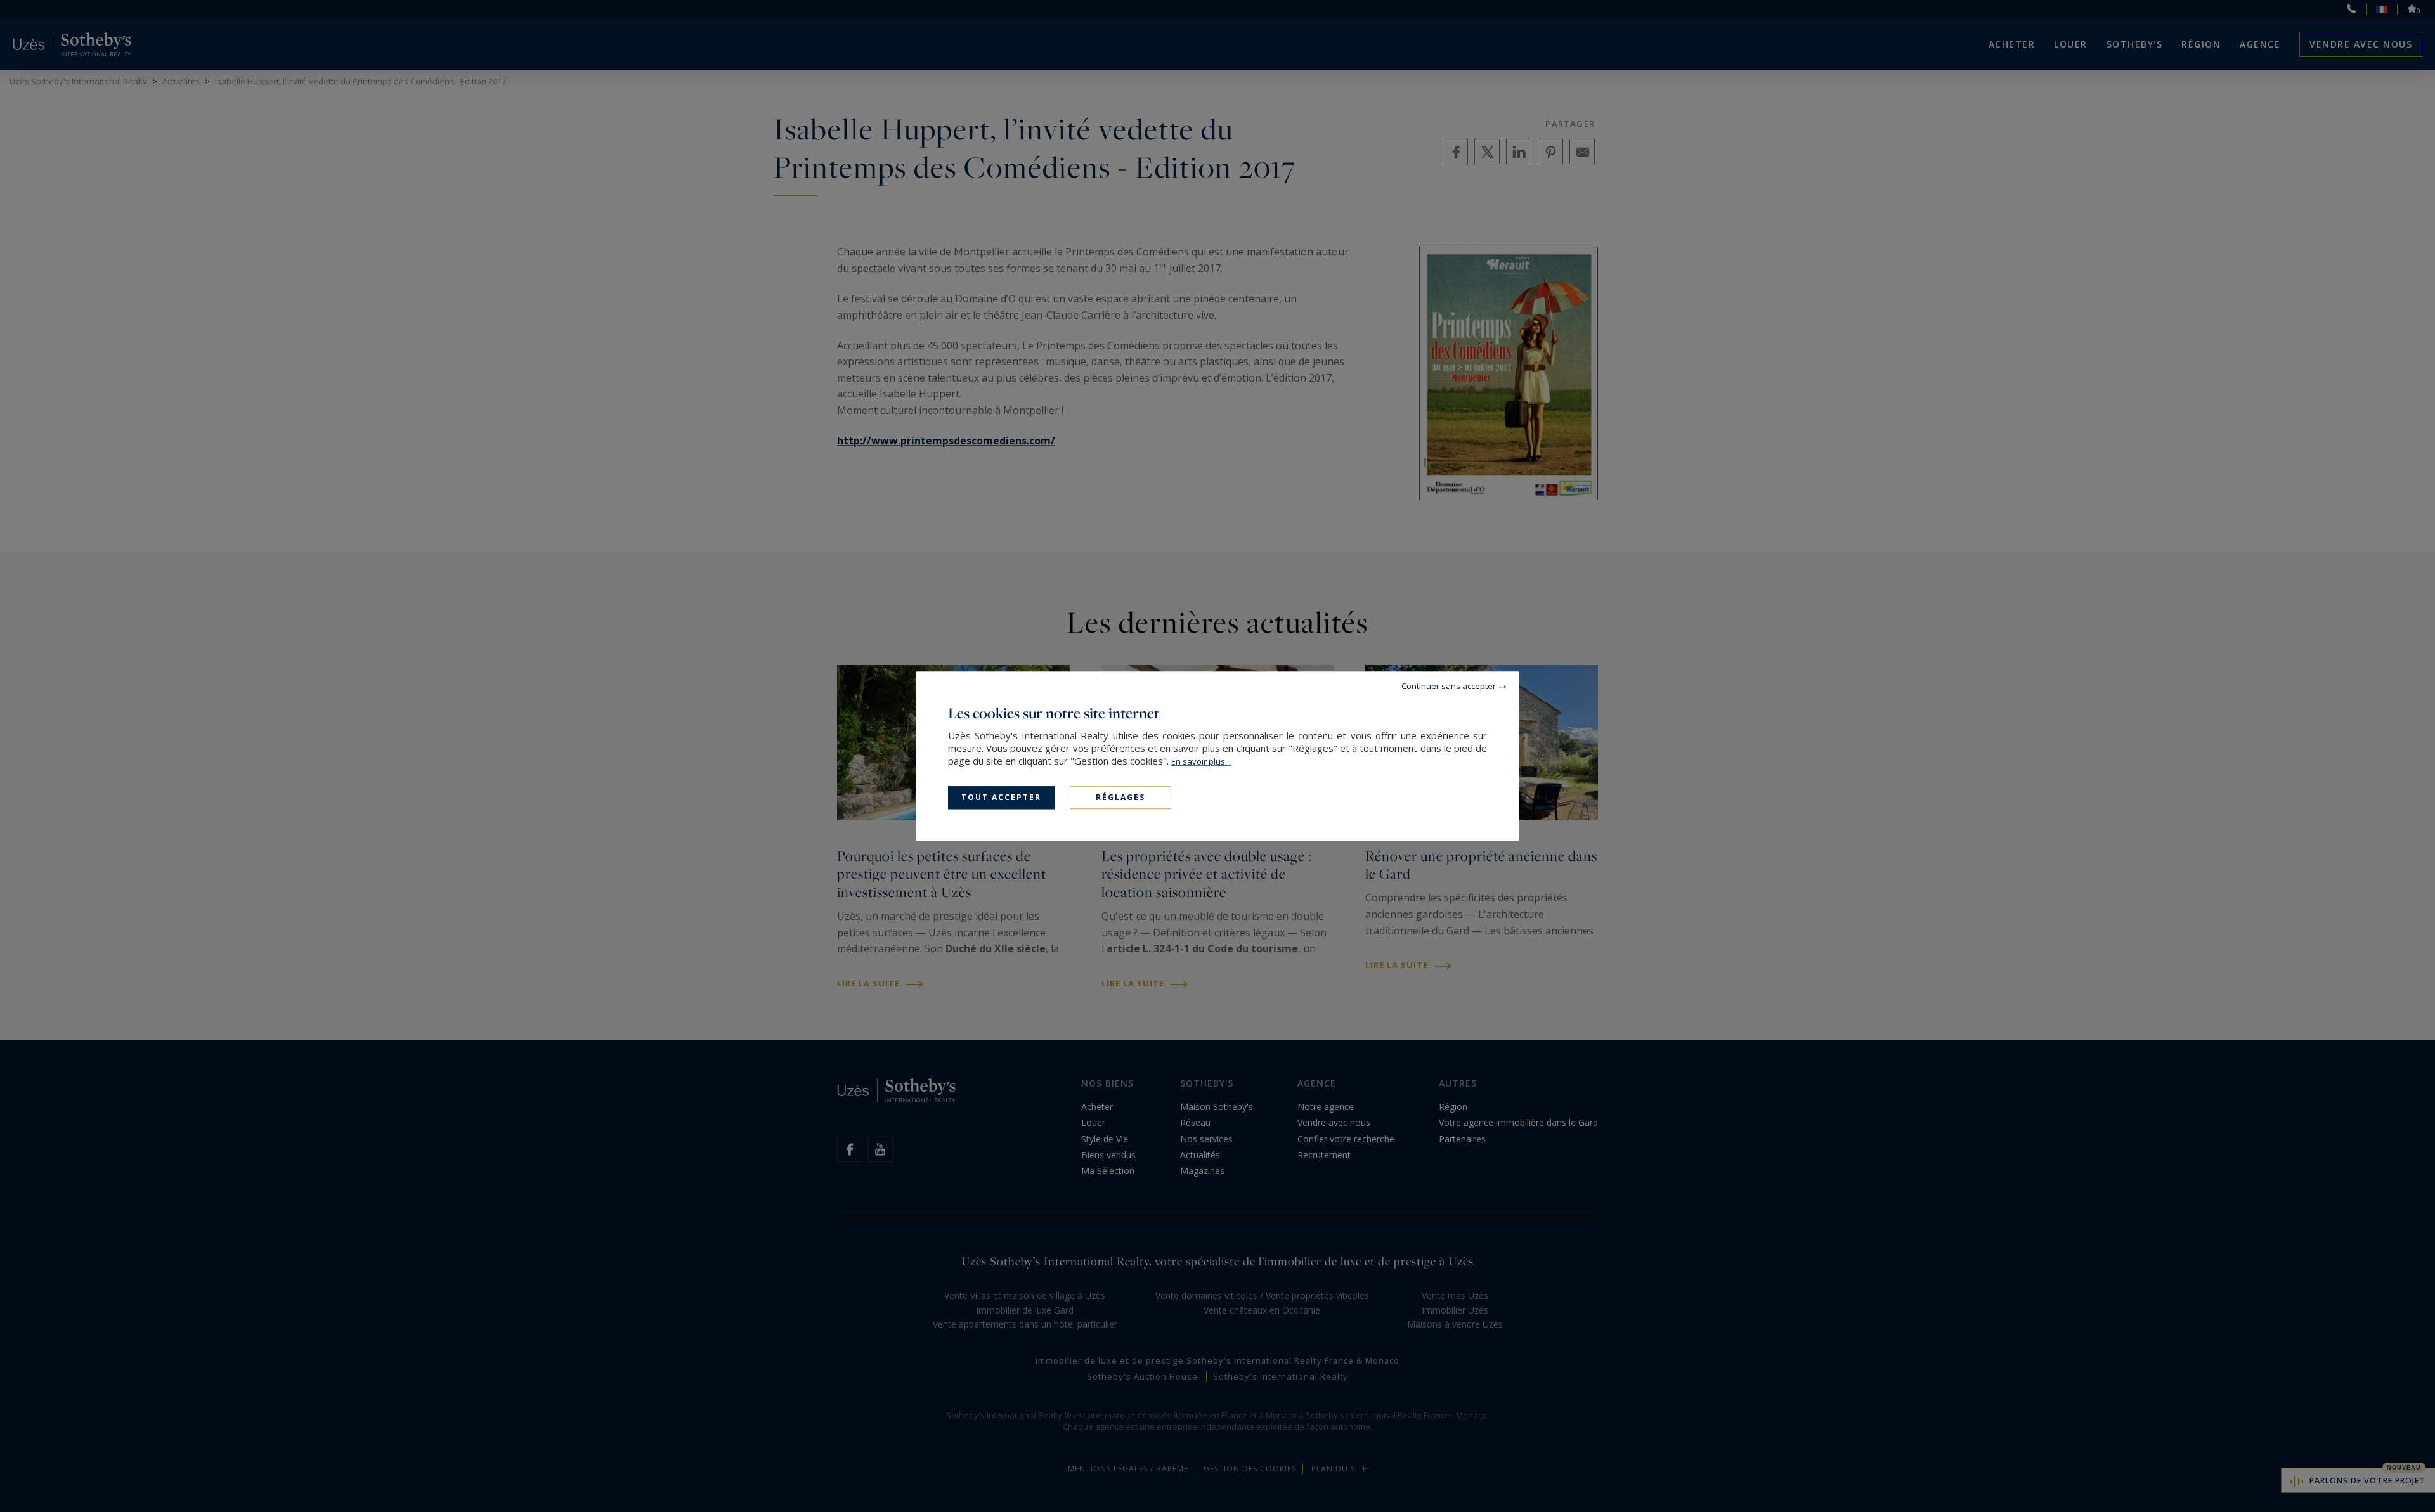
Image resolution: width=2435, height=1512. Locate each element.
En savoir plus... (1201, 761)
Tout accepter (1001, 797)
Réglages (1120, 797)
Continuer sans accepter (1449, 686)
